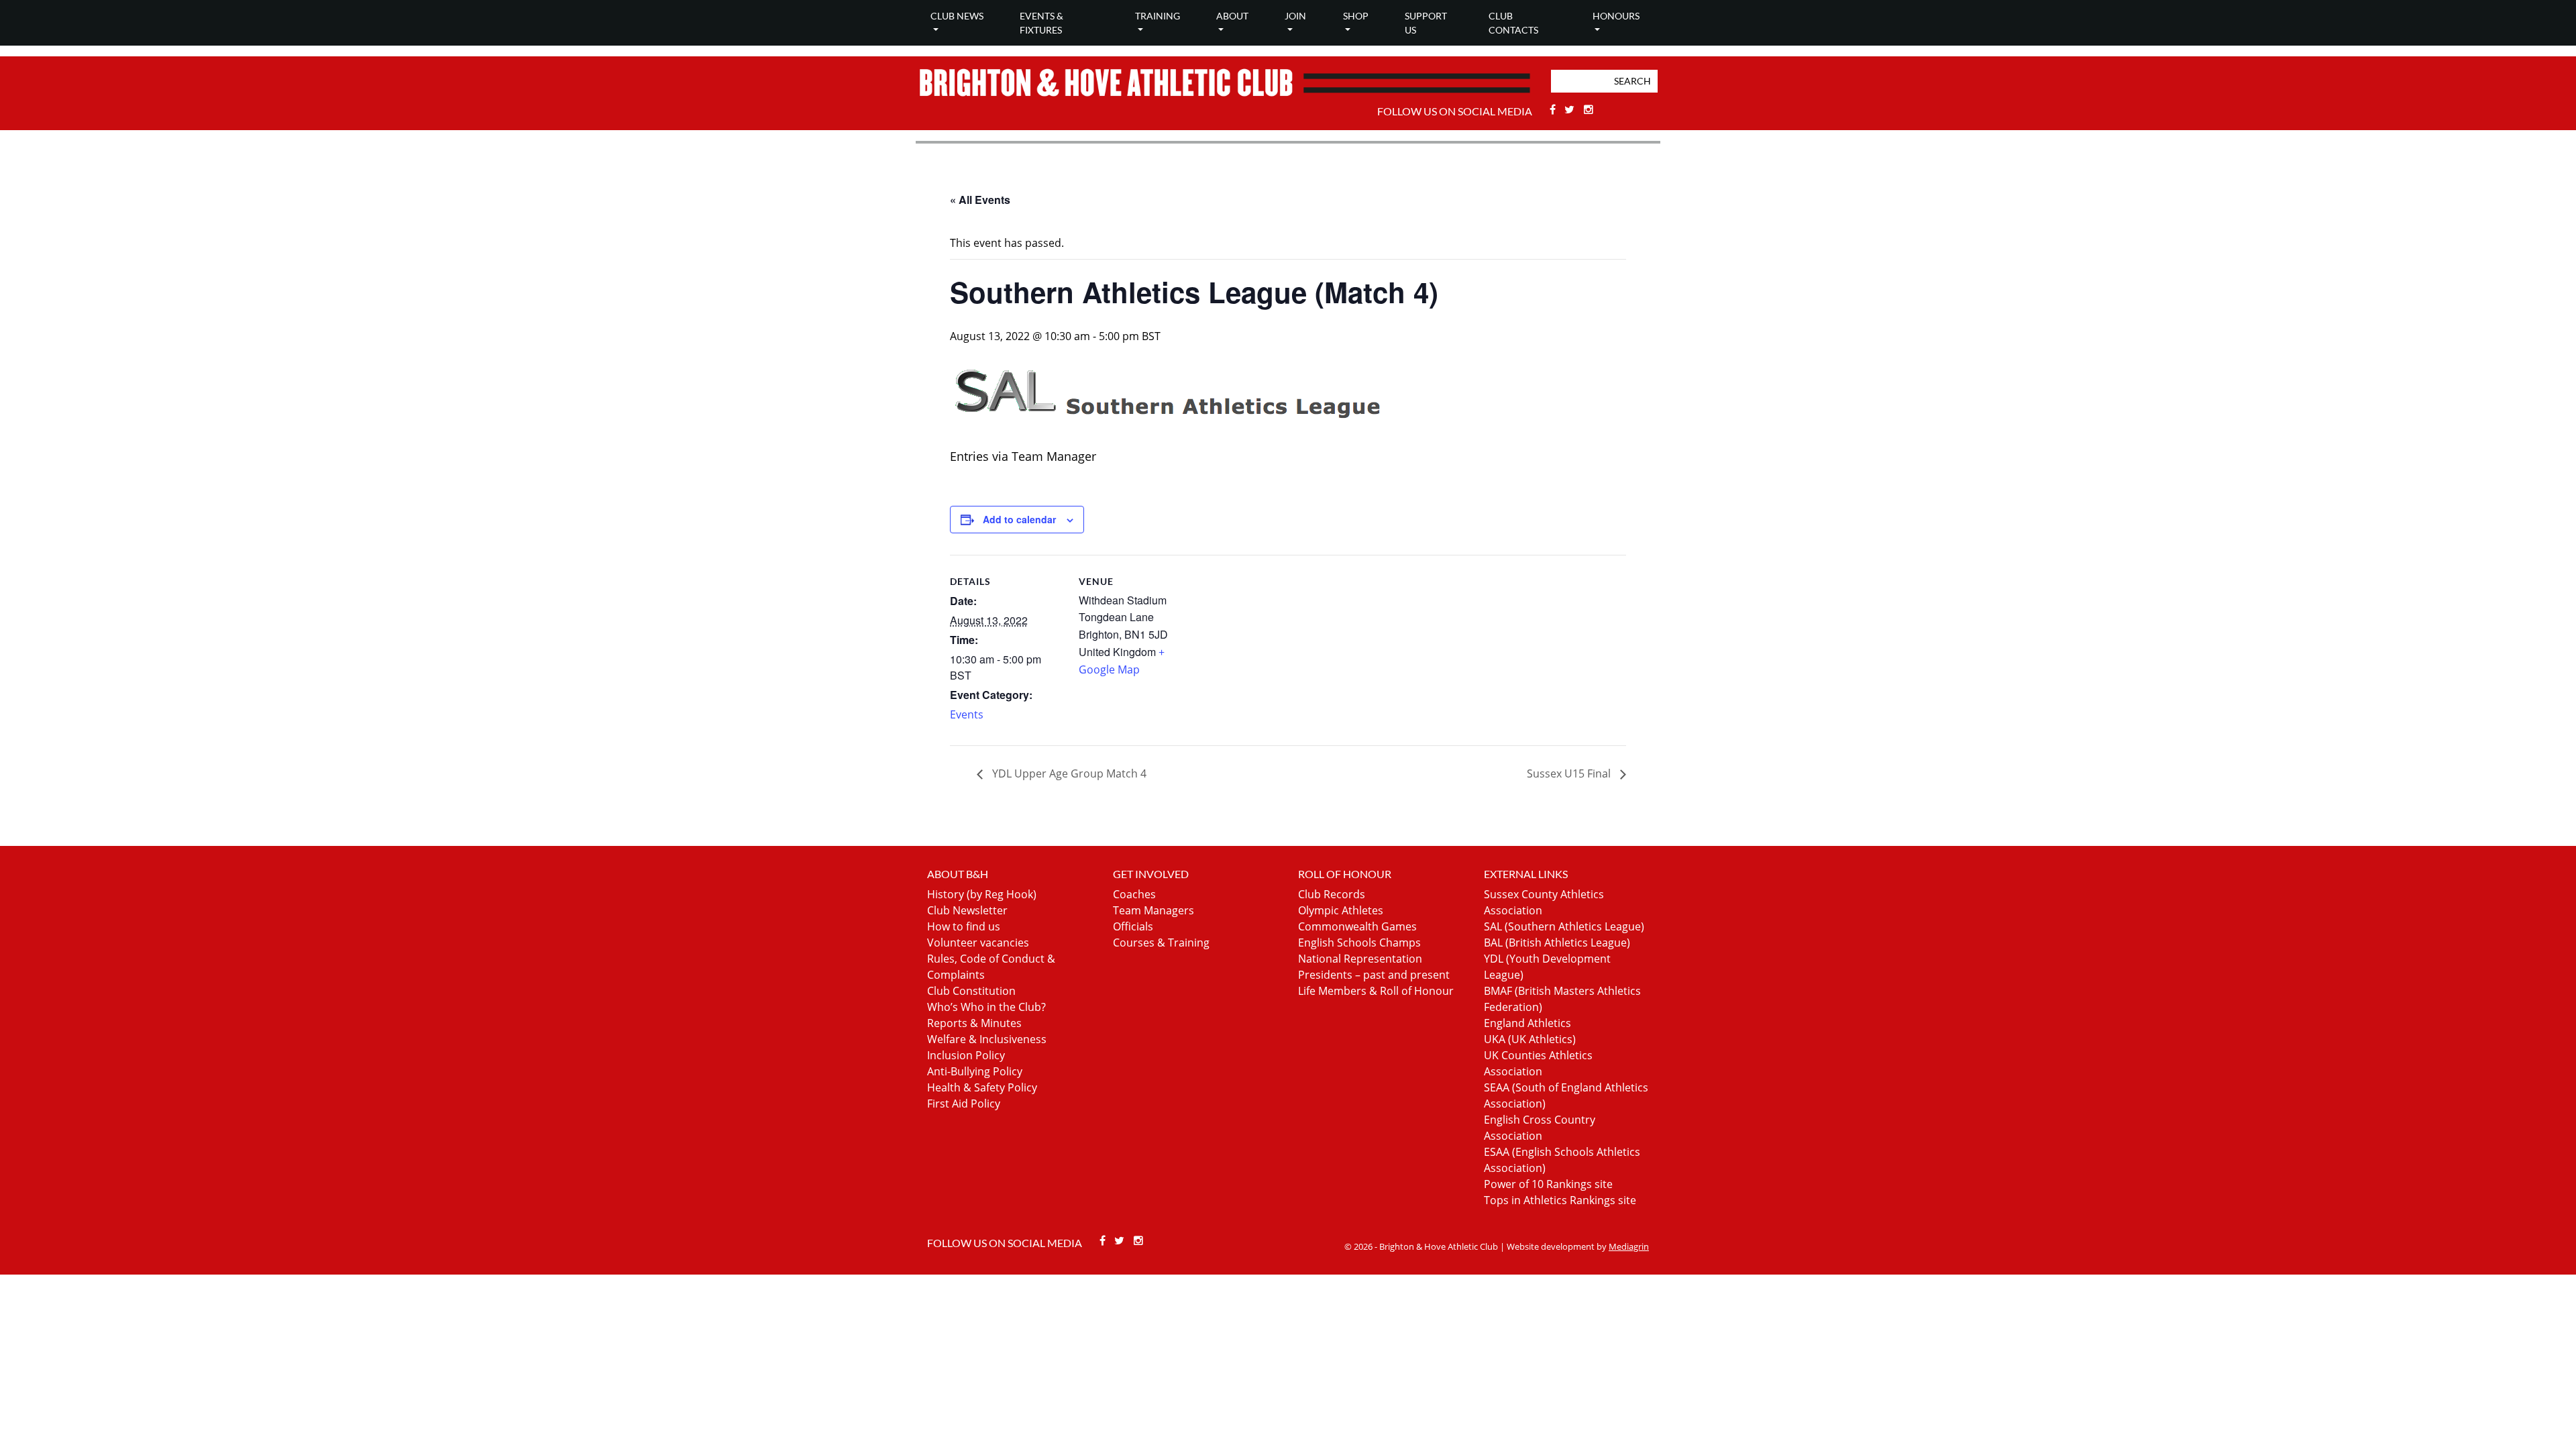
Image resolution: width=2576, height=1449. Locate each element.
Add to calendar (1019, 519)
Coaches (1134, 894)
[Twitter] (1571, 109)
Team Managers (1153, 910)
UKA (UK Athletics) (1530, 1039)
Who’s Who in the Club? (986, 1007)
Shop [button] (1356, 16)
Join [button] (1295, 16)
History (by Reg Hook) (982, 894)
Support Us (1426, 23)
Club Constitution (971, 991)
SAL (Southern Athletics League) (1564, 926)
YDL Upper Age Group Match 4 (1068, 773)
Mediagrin (1629, 1246)
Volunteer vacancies (978, 943)
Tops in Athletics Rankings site (1560, 1200)
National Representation (1360, 959)
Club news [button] (957, 16)
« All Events (980, 200)
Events (967, 714)
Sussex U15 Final (1570, 773)
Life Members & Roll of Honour (1376, 991)
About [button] (1232, 16)
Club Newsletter (967, 910)
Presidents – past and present (1374, 975)
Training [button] (1158, 16)
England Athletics (1527, 1023)
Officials (1133, 926)
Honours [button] (1616, 16)
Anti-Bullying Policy (975, 1071)
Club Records (1332, 894)
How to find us (964, 926)
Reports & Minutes (974, 1023)
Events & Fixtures (1041, 23)
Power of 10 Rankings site (1548, 1184)
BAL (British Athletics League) (1557, 943)
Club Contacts (1513, 23)
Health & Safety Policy (982, 1087)
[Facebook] (1554, 109)
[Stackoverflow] (1589, 109)
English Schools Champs (1359, 943)
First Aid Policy (964, 1104)
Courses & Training (1161, 943)
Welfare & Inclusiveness (987, 1039)
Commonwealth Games (1357, 926)
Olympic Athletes (1341, 910)
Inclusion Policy (966, 1055)
